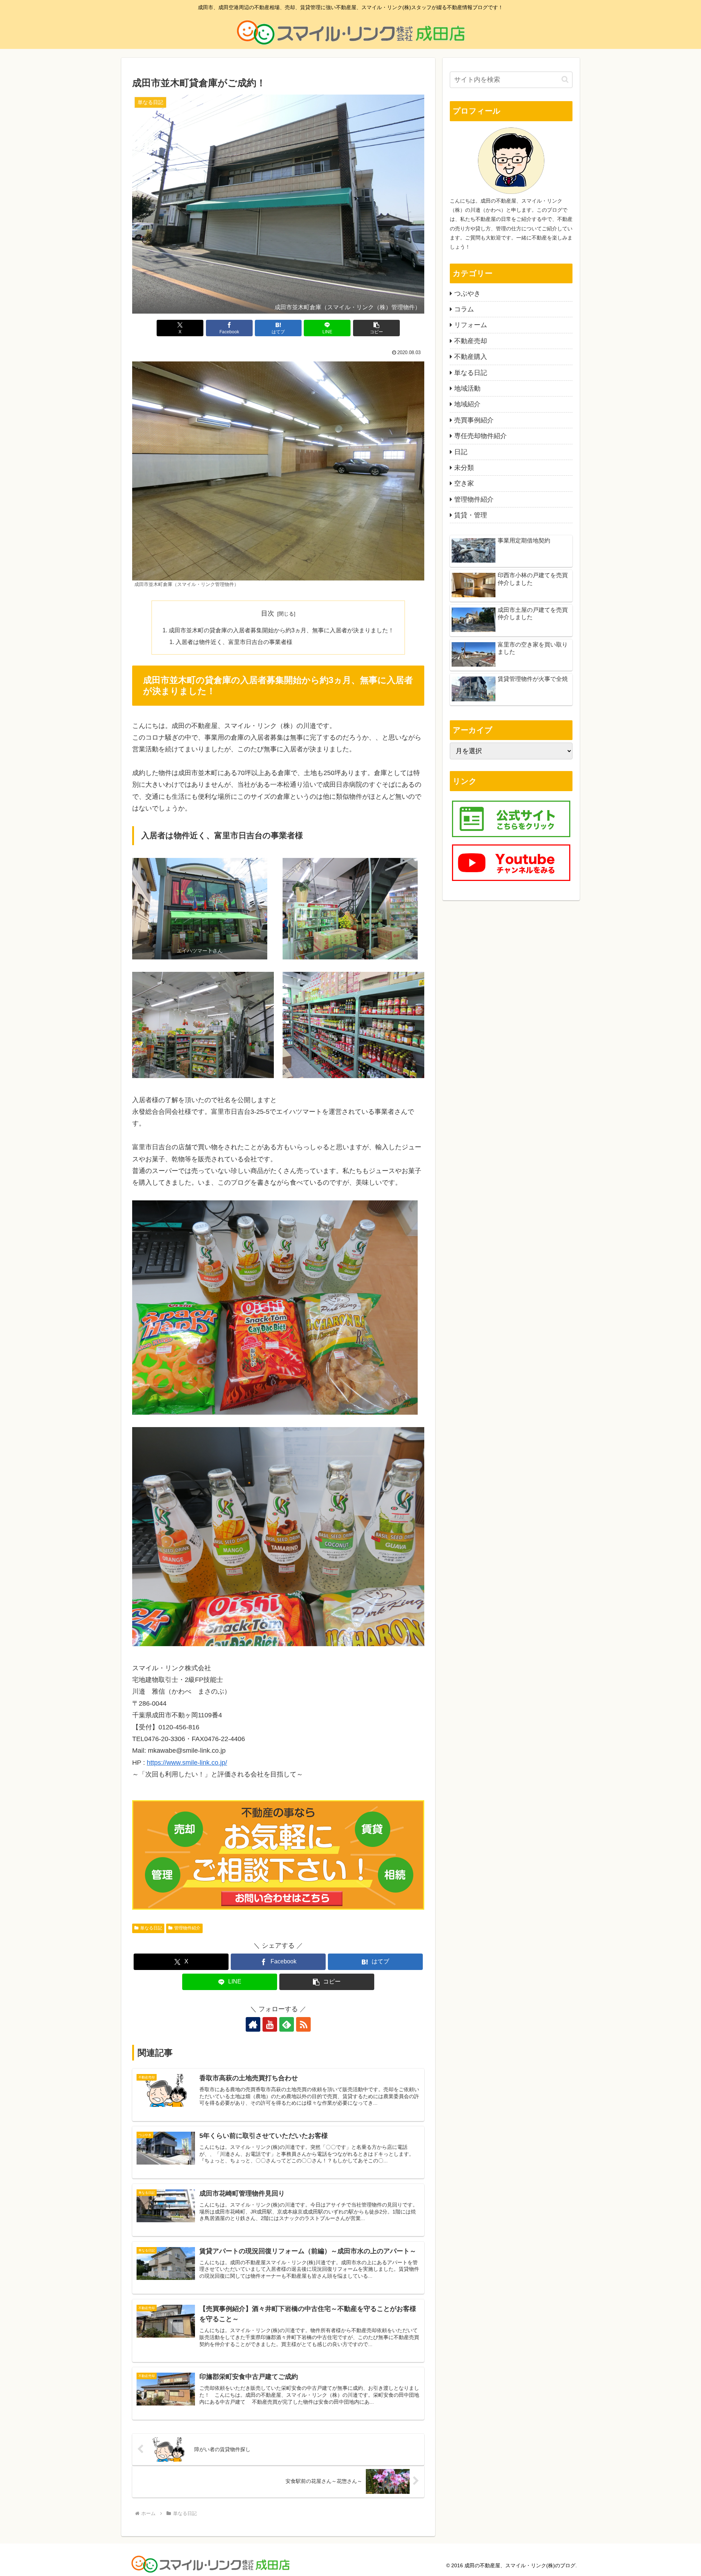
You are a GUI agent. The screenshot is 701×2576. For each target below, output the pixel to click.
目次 (268, 613)
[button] (376, 328)
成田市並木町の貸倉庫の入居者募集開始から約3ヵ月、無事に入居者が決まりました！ (281, 630)
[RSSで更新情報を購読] (303, 2024)
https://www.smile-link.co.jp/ (187, 1763)
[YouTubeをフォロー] (270, 2024)
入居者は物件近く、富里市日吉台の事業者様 (234, 642)
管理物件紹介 (187, 1928)
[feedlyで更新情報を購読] (287, 2024)
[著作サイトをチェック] (253, 2024)
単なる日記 (151, 1928)
